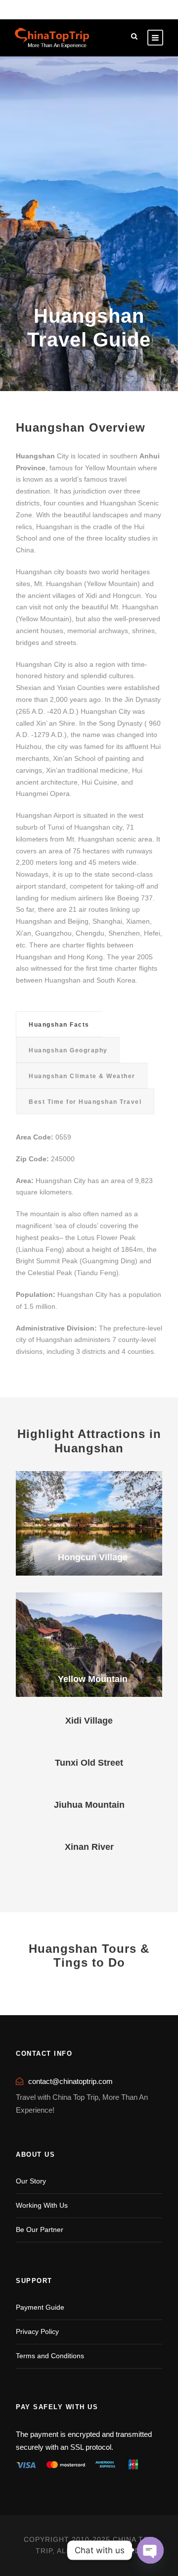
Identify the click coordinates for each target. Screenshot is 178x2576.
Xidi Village (89, 1721)
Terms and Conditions (50, 2356)
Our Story (31, 2181)
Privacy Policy (37, 2331)
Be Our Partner (40, 2229)
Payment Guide (40, 2307)
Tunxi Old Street (89, 1763)
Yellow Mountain (93, 1679)
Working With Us (42, 2205)
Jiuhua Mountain (89, 1805)
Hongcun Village (93, 1557)
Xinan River (89, 1847)
